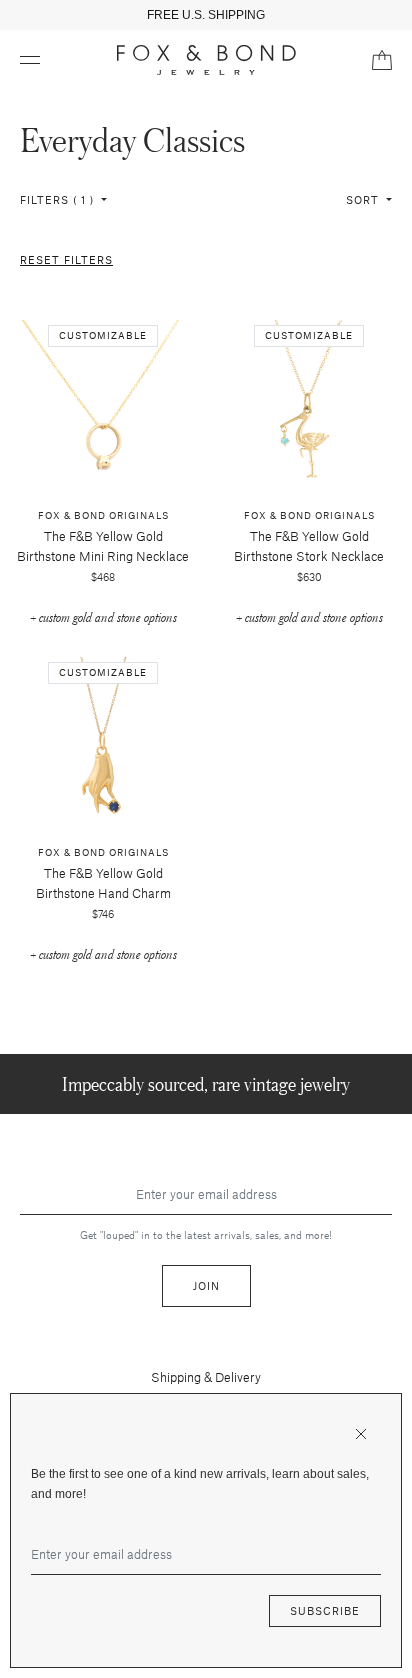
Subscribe (325, 1610)
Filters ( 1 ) (59, 199)
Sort (364, 199)
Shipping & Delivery (206, 1377)
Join (206, 1285)
